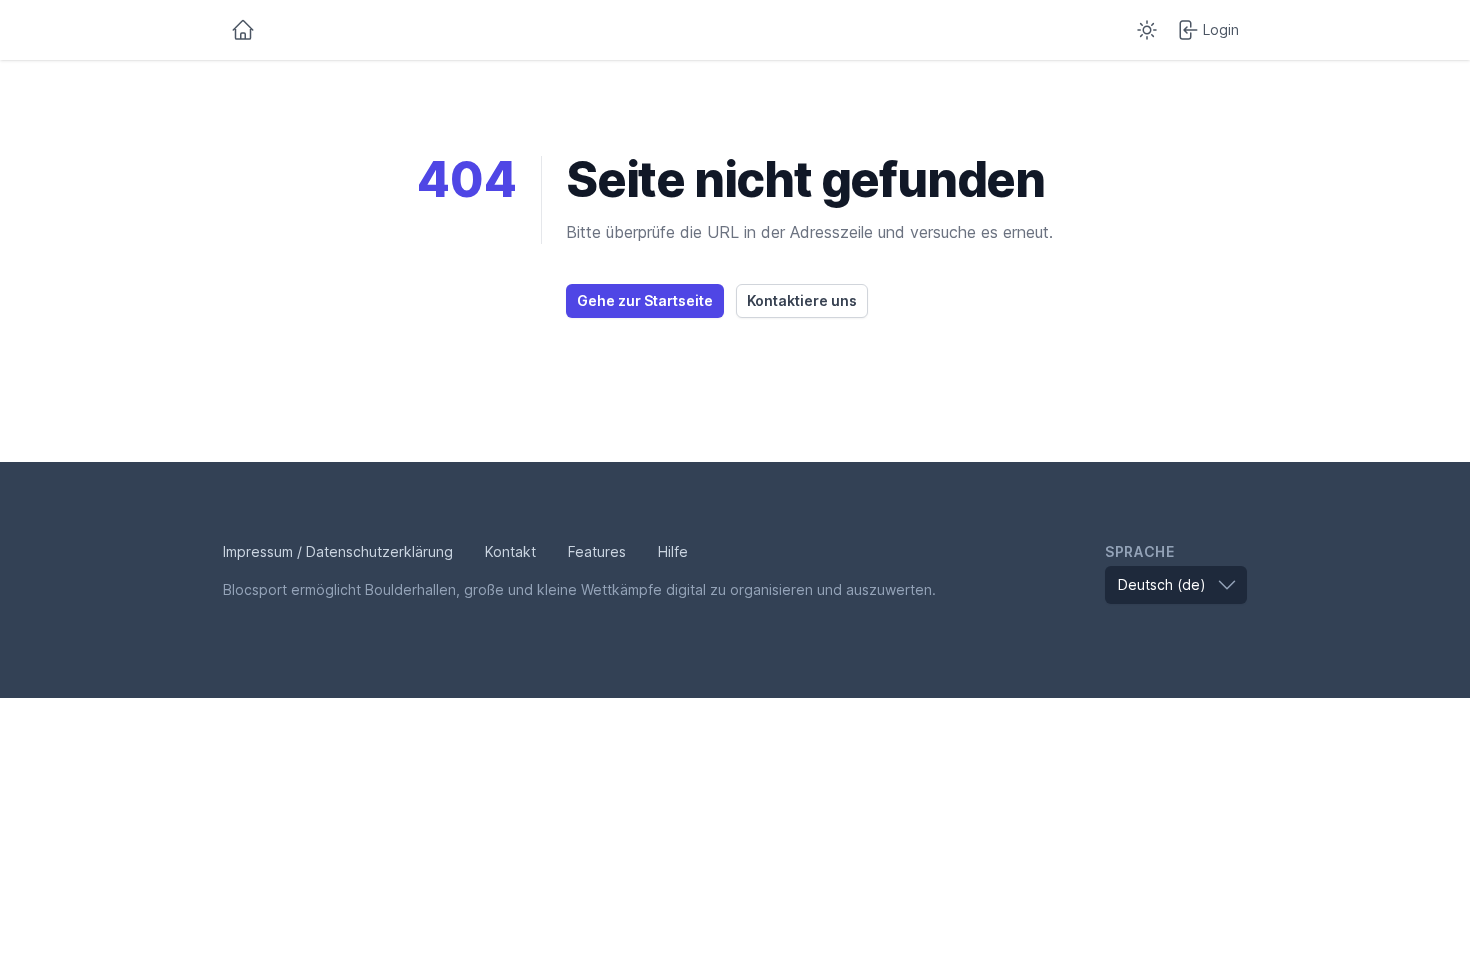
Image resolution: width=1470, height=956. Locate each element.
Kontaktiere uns (802, 300)
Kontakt (510, 551)
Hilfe (673, 551)
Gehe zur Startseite (645, 300)
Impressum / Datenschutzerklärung (338, 551)
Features (597, 551)
